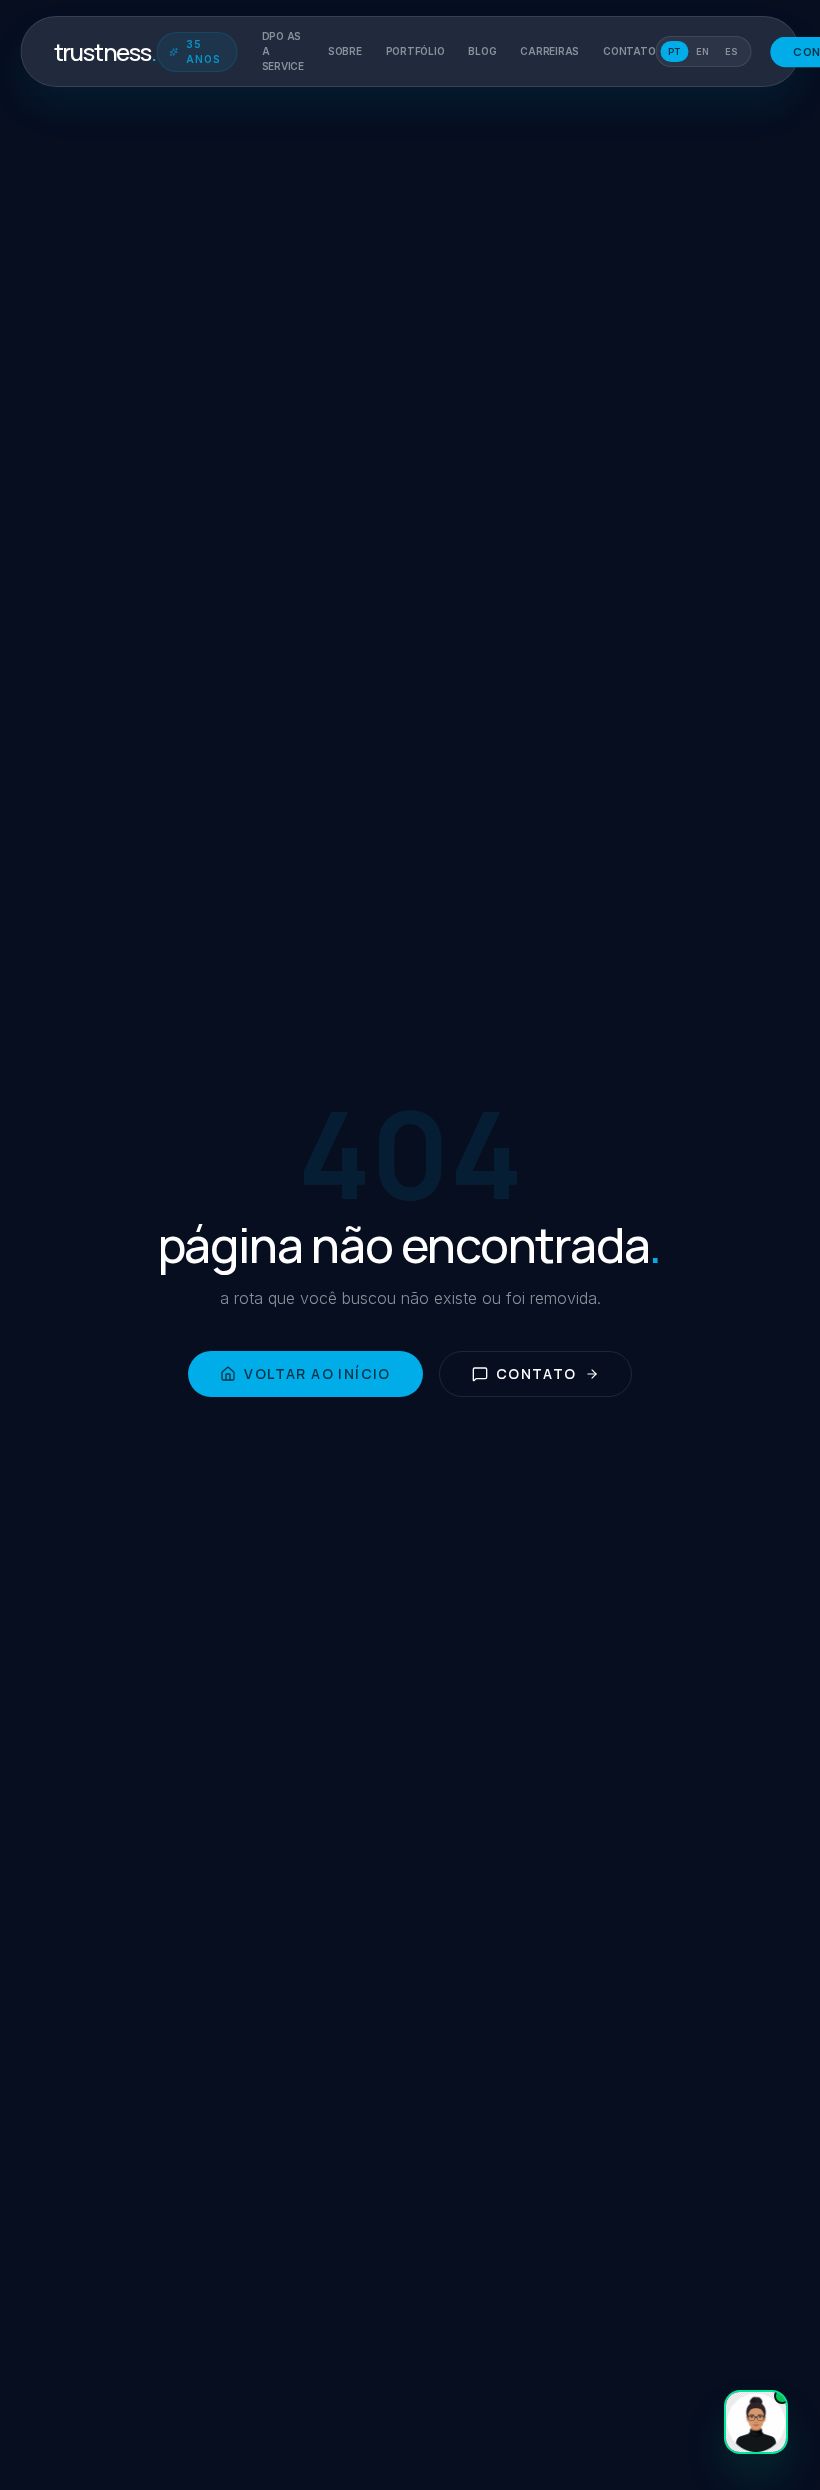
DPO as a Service (283, 51)
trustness (105, 52)
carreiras (549, 51)
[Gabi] (756, 2422)
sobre (345, 51)
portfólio (415, 51)
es (731, 51)
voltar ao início (317, 1373)
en (702, 51)
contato (629, 51)
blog (482, 51)
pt (674, 51)
